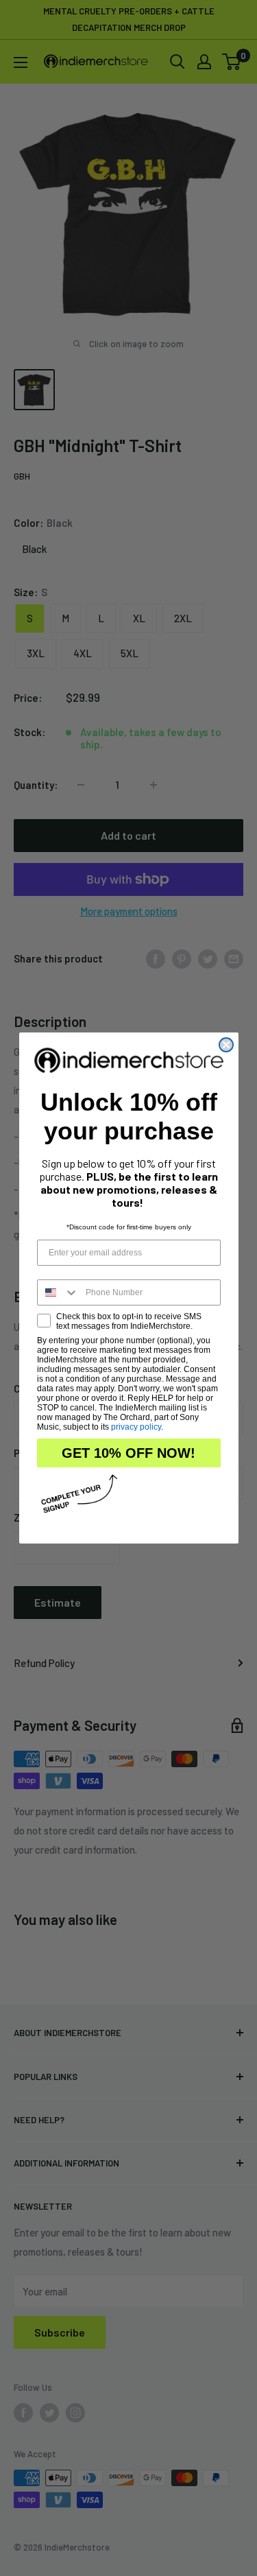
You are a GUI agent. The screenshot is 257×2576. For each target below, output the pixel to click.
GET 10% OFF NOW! (128, 1453)
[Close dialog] (226, 1045)
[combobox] (58, 1292)
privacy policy (136, 1427)
